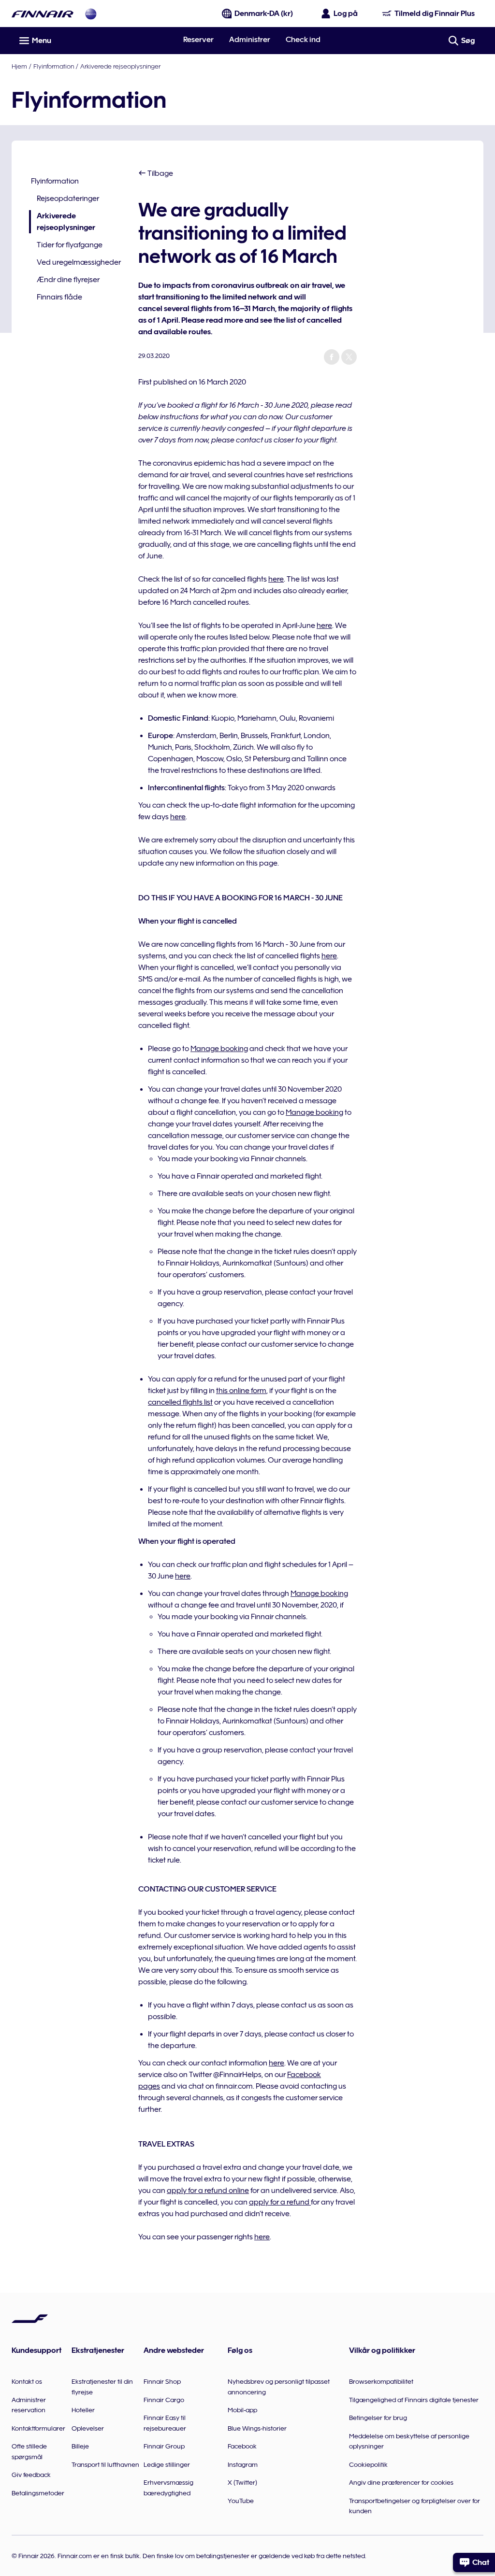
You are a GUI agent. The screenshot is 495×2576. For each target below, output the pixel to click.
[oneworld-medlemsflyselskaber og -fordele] (91, 14)
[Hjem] (43, 14)
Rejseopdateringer (68, 199)
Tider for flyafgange (70, 245)
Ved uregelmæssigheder (79, 262)
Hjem (19, 66)
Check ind (303, 40)
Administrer (250, 40)
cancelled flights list (180, 1402)
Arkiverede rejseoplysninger (120, 66)
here (276, 579)
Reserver (198, 40)
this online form (241, 1391)
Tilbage (160, 173)
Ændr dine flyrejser (68, 280)
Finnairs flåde (59, 297)
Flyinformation (54, 66)
